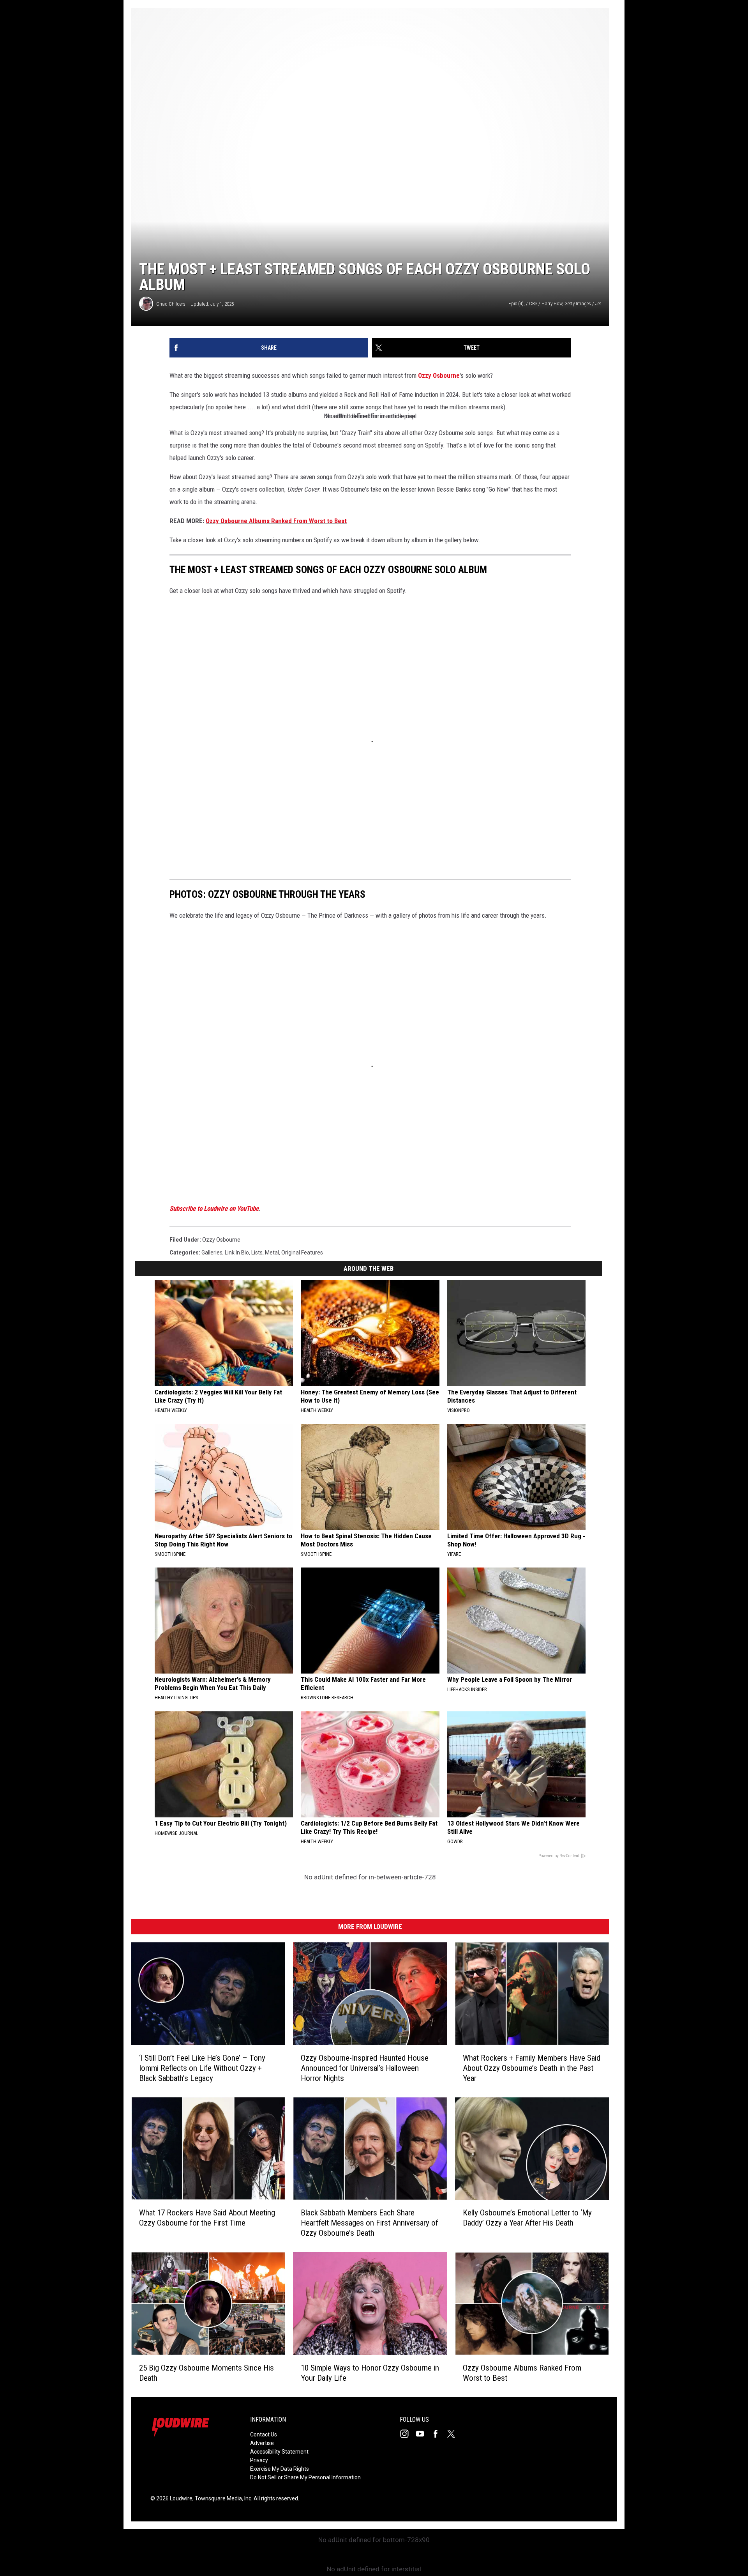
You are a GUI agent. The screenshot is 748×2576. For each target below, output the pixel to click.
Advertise (262, 2443)
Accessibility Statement (279, 2452)
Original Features (302, 1253)
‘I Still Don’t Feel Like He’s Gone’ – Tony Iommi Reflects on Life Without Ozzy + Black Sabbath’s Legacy (202, 2068)
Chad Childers (171, 304)
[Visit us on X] (454, 2434)
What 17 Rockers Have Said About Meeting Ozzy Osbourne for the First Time (207, 2218)
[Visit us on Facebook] (439, 2434)
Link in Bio (237, 1253)
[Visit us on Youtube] (423, 2434)
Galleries (212, 1253)
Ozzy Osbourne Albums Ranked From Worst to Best (276, 521)
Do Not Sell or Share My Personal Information (305, 2477)
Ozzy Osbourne (439, 375)
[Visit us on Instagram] (408, 2434)
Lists (257, 1253)
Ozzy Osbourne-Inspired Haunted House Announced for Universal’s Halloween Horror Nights (365, 2068)
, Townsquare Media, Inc (222, 2498)
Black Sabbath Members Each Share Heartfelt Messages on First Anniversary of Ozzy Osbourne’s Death (370, 2223)
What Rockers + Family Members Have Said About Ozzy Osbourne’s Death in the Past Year (532, 2068)
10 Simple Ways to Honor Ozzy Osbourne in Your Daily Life (370, 2373)
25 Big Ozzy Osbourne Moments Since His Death (206, 2373)
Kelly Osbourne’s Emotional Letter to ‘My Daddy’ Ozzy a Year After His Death (527, 2218)
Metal (272, 1253)
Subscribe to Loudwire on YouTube (214, 1208)
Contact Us (264, 2434)
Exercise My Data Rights (280, 2469)
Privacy (259, 2460)
